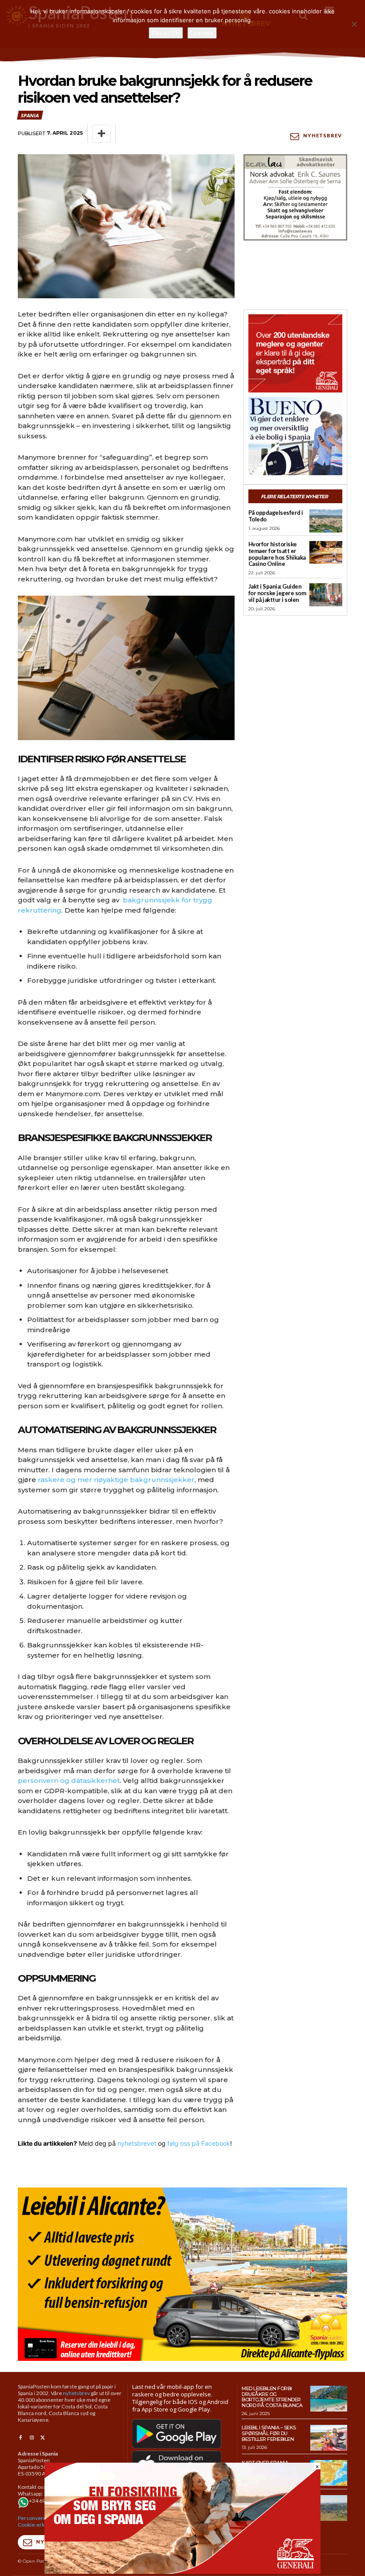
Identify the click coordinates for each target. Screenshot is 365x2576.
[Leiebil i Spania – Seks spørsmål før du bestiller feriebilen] (329, 2438)
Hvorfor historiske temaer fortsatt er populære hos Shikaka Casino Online (277, 554)
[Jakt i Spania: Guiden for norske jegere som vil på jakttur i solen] (326, 595)
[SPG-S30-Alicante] (182, 2274)
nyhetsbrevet (137, 2143)
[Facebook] (20, 2438)
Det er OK (166, 33)
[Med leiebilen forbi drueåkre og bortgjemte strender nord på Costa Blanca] (329, 2399)
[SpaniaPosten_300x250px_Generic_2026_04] (295, 353)
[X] (43, 2438)
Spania (30, 115)
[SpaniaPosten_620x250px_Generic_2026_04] (182, 2571)
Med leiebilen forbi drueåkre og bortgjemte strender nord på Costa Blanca (272, 2397)
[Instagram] (31, 2438)
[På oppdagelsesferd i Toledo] (326, 521)
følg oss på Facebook (199, 2143)
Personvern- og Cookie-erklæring (39, 2521)
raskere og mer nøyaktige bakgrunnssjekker (116, 1480)
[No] (354, 24)
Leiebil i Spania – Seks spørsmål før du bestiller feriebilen (269, 2433)
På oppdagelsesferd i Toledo (276, 516)
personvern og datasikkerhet (69, 1781)
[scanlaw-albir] (295, 197)
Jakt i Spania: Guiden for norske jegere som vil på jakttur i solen (277, 593)
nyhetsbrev (76, 2393)
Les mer (202, 33)
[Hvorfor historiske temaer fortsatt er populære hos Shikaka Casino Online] (326, 553)
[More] (101, 134)
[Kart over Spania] (329, 2473)
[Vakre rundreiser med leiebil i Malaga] (329, 2508)
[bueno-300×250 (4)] (295, 436)
